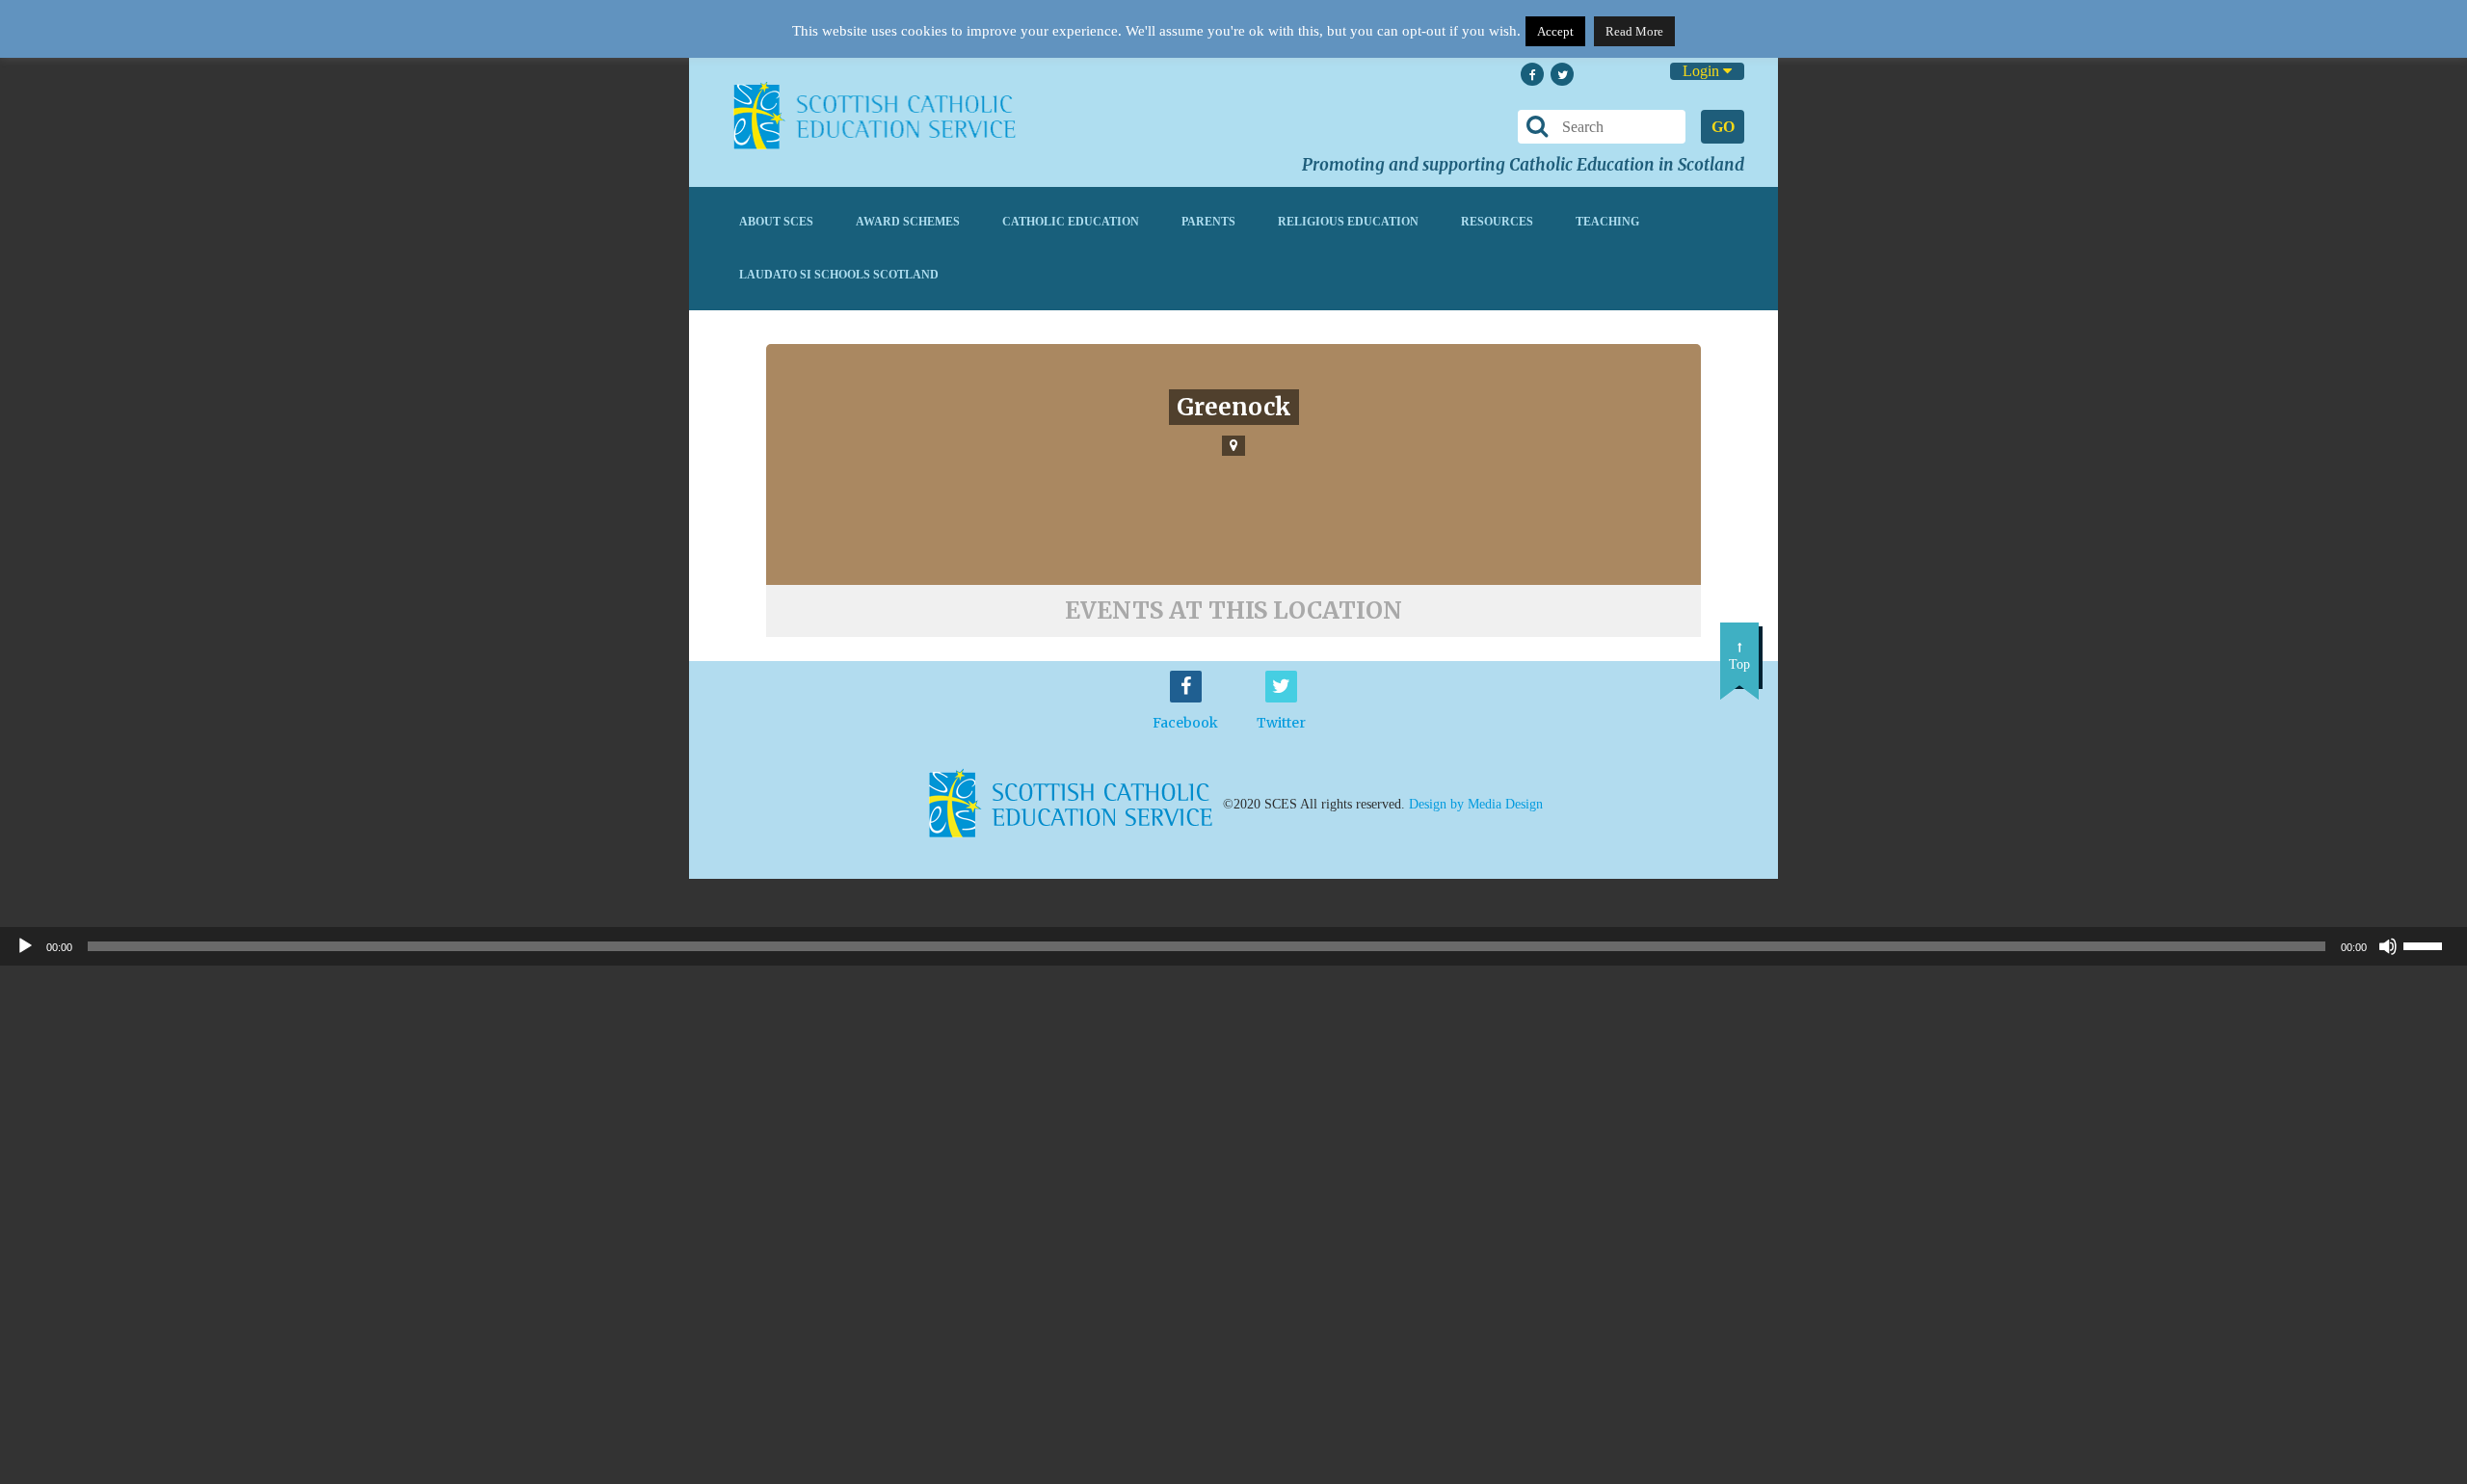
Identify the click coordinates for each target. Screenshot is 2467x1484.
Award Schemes (908, 222)
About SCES (776, 222)
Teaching (1607, 222)
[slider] (2430, 944)
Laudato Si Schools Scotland (839, 275)
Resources (1497, 222)
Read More (1634, 31)
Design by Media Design (1476, 803)
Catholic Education (1071, 222)
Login (1703, 71)
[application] (1233, 946)
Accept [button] (1555, 31)
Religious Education (1348, 222)
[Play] (25, 946)
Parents (1208, 222)
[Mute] (2388, 946)
